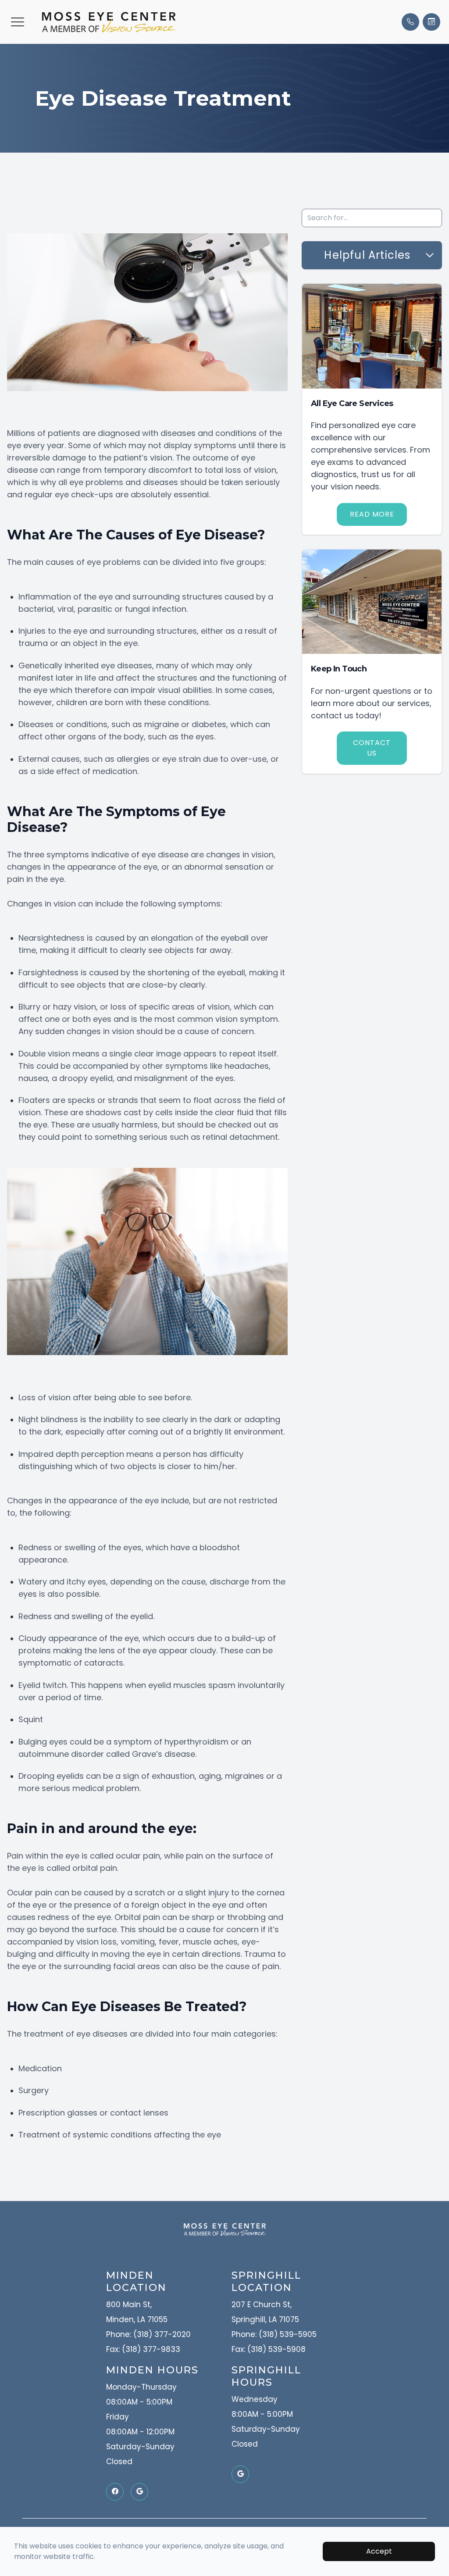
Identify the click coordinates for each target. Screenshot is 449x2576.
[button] (18, 22)
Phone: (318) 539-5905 (274, 2334)
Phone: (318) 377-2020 (148, 2334)
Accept (379, 2551)
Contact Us (372, 748)
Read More (372, 514)
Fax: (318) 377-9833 (143, 2349)
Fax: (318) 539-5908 (269, 2349)
